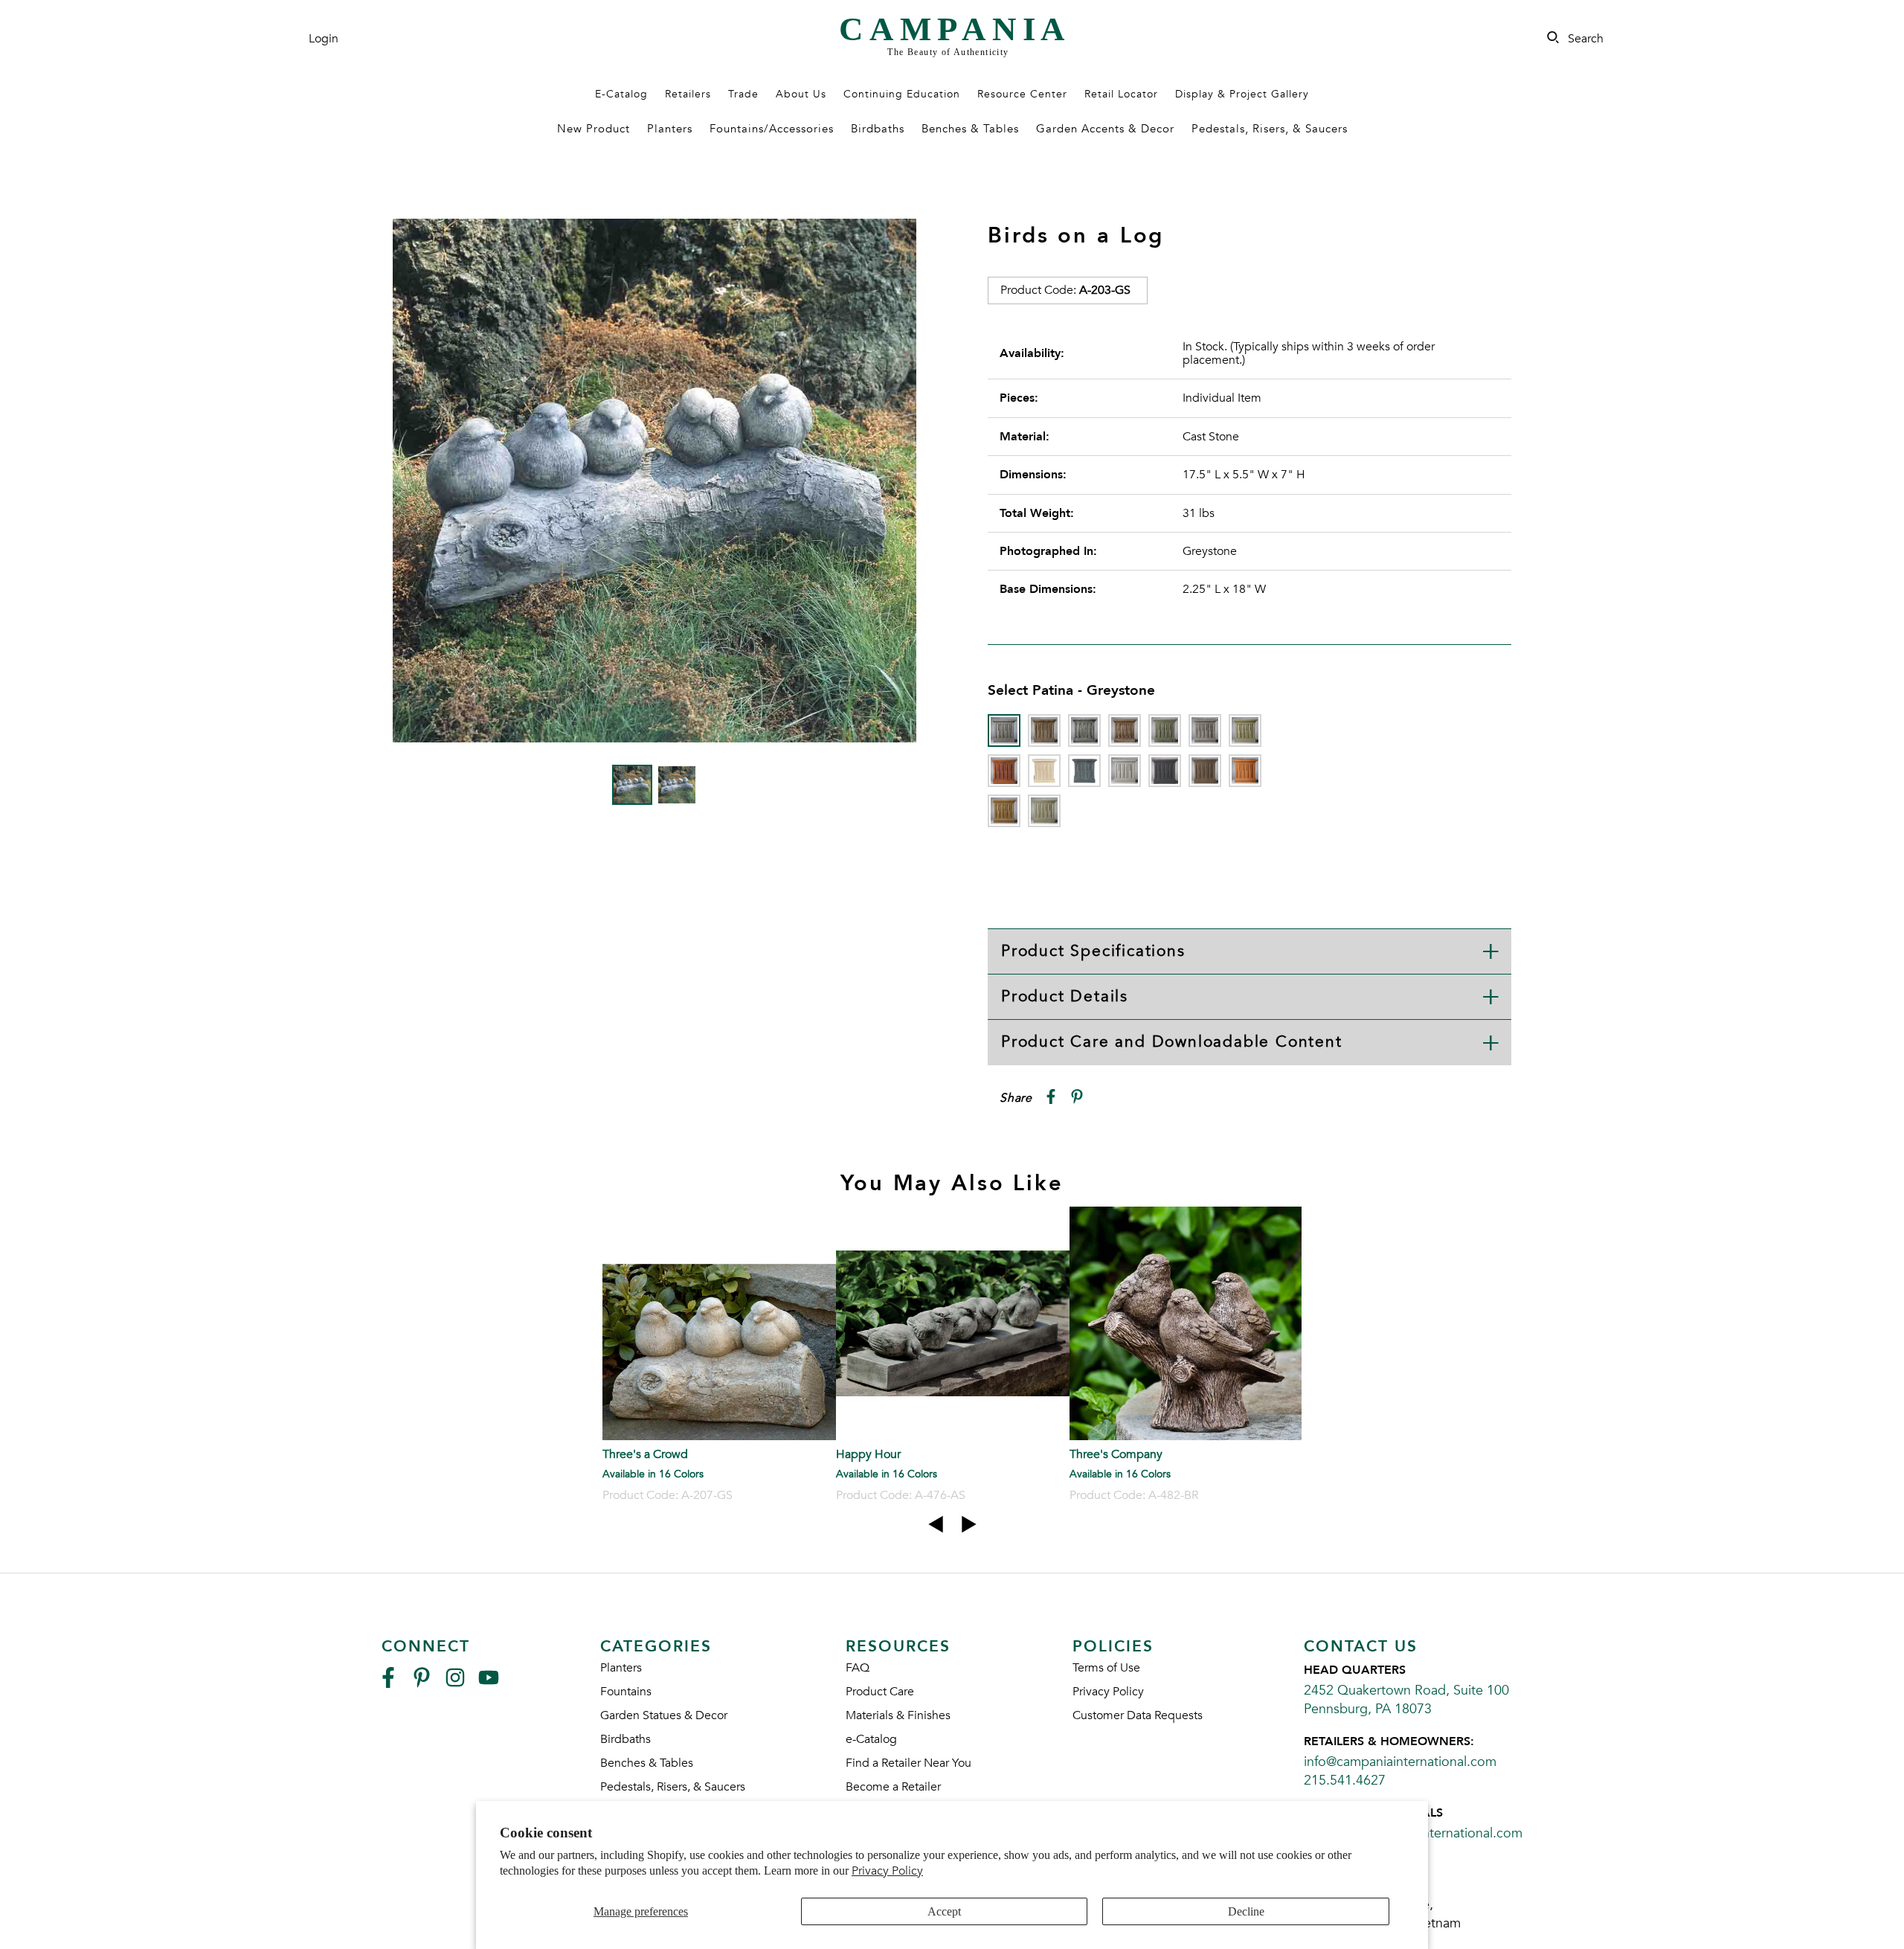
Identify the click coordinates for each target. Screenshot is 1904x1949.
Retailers (688, 94)
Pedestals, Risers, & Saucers (1270, 129)
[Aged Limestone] (1044, 731)
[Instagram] (455, 1684)
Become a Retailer (893, 1787)
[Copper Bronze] (1165, 731)
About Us (801, 94)
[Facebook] (388, 1684)
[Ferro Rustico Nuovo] (1004, 771)
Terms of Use (1106, 1668)
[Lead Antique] (1084, 771)
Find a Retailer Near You (908, 1763)
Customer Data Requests (1138, 1715)
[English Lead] (1205, 731)
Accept (944, 1911)
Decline (1246, 1911)
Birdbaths (878, 129)
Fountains (626, 1692)
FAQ (858, 1668)
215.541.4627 (1345, 1781)
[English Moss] (1245, 731)
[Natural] (1125, 771)
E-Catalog (621, 94)
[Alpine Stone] (1084, 731)
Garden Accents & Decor (1105, 129)
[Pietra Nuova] (1205, 771)
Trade (743, 94)
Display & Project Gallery (1242, 94)
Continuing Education (902, 94)
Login (324, 39)
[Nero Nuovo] (1165, 771)
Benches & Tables (970, 129)
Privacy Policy (887, 1871)
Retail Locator (1121, 94)
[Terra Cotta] (1245, 771)
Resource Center (1022, 94)
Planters (670, 129)
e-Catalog (871, 1739)
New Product (594, 129)
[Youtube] (489, 1684)
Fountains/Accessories (772, 129)
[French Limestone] (1044, 771)
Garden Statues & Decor (664, 1715)
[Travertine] (1004, 811)
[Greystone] (1004, 731)
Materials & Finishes (898, 1715)
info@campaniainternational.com (1400, 1762)
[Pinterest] (422, 1684)
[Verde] (1044, 811)
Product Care (880, 1692)
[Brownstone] (1125, 731)
